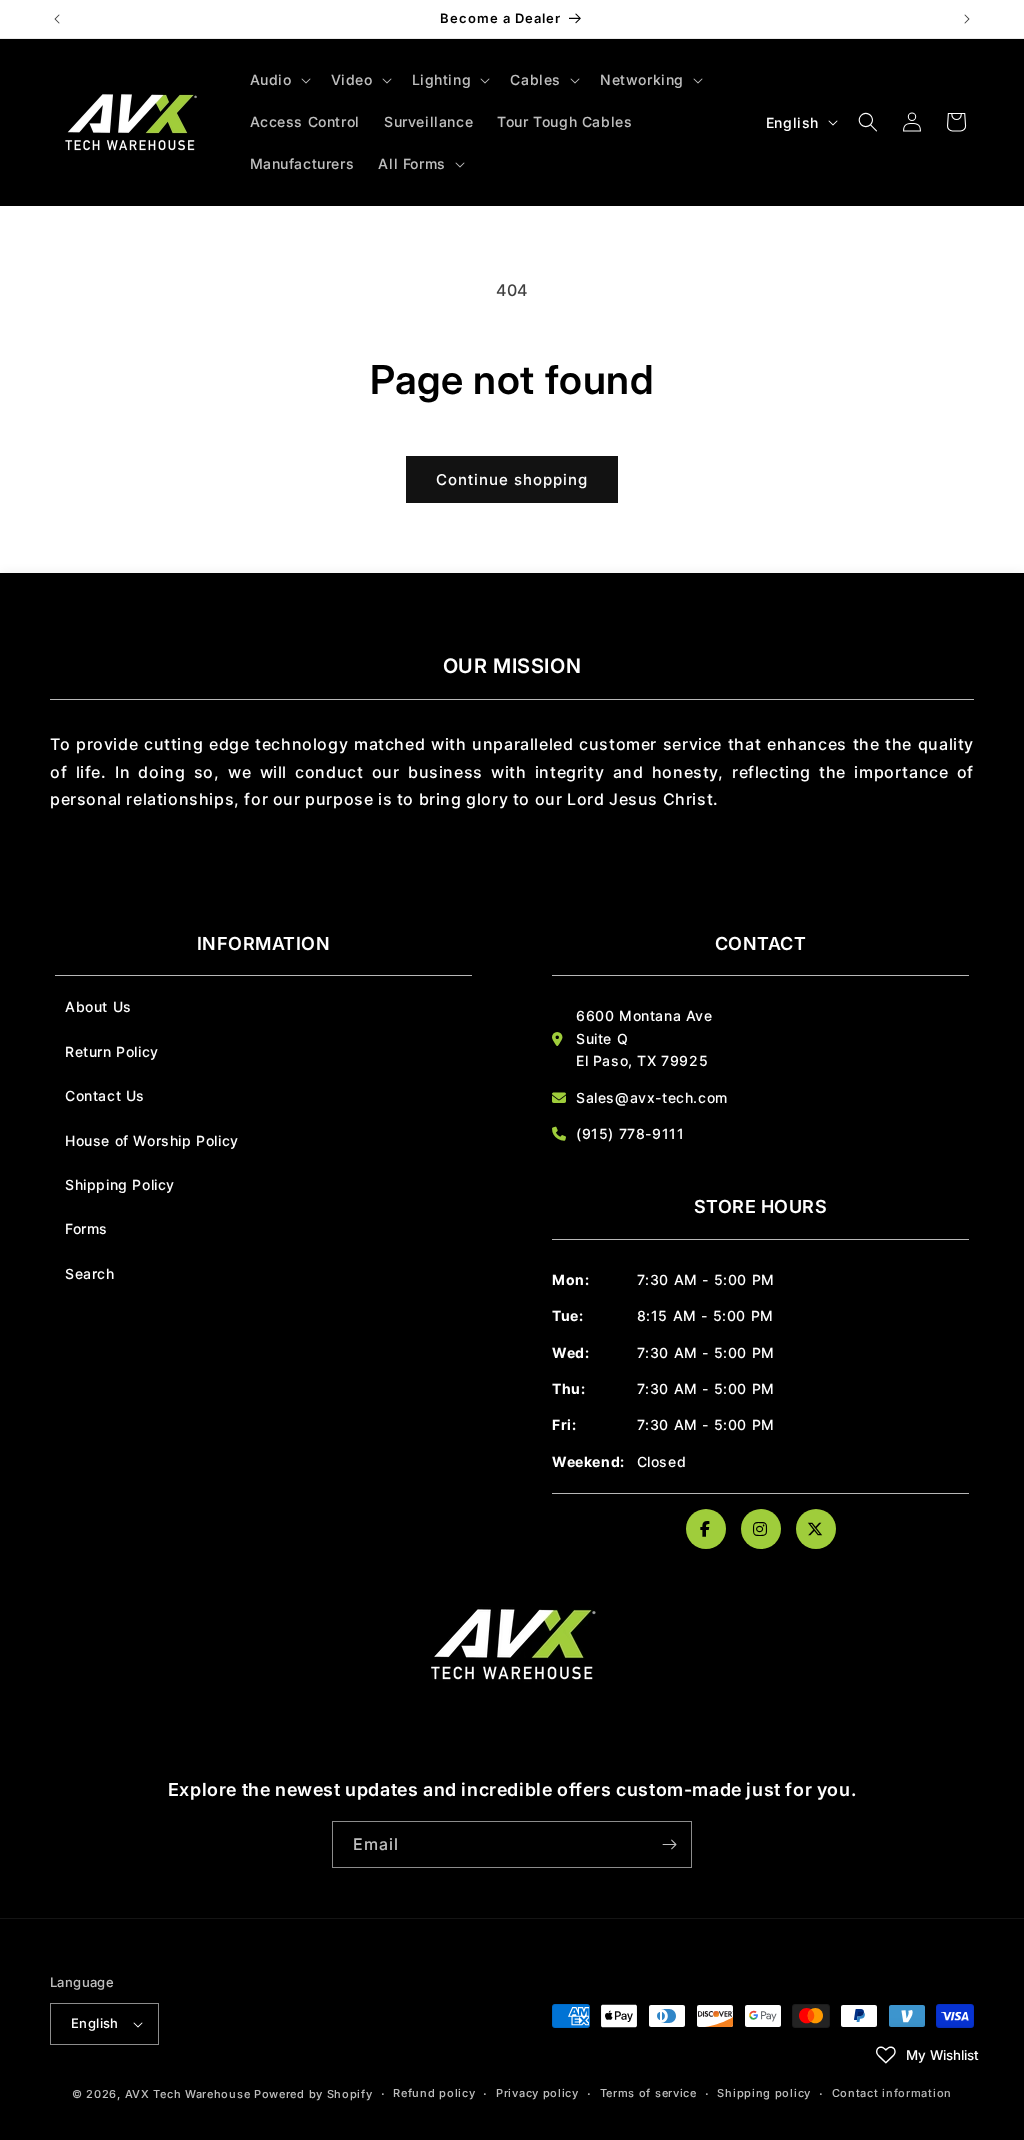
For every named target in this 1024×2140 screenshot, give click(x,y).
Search (90, 1273)
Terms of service (648, 2093)
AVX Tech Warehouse (188, 2094)
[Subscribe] (669, 1844)
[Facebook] (706, 1529)
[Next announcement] (967, 19)
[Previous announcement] (57, 19)
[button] (278, 80)
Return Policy (112, 1051)
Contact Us (105, 1095)
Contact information (892, 2093)
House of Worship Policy (152, 1140)
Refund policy (434, 2093)
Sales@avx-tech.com (652, 1097)
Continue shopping (512, 479)
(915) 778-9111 (630, 1133)
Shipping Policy (120, 1184)
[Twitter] (816, 1529)
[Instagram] (761, 1529)
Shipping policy (764, 2093)
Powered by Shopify (313, 2094)
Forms (86, 1228)
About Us (98, 1006)
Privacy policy (537, 2093)
